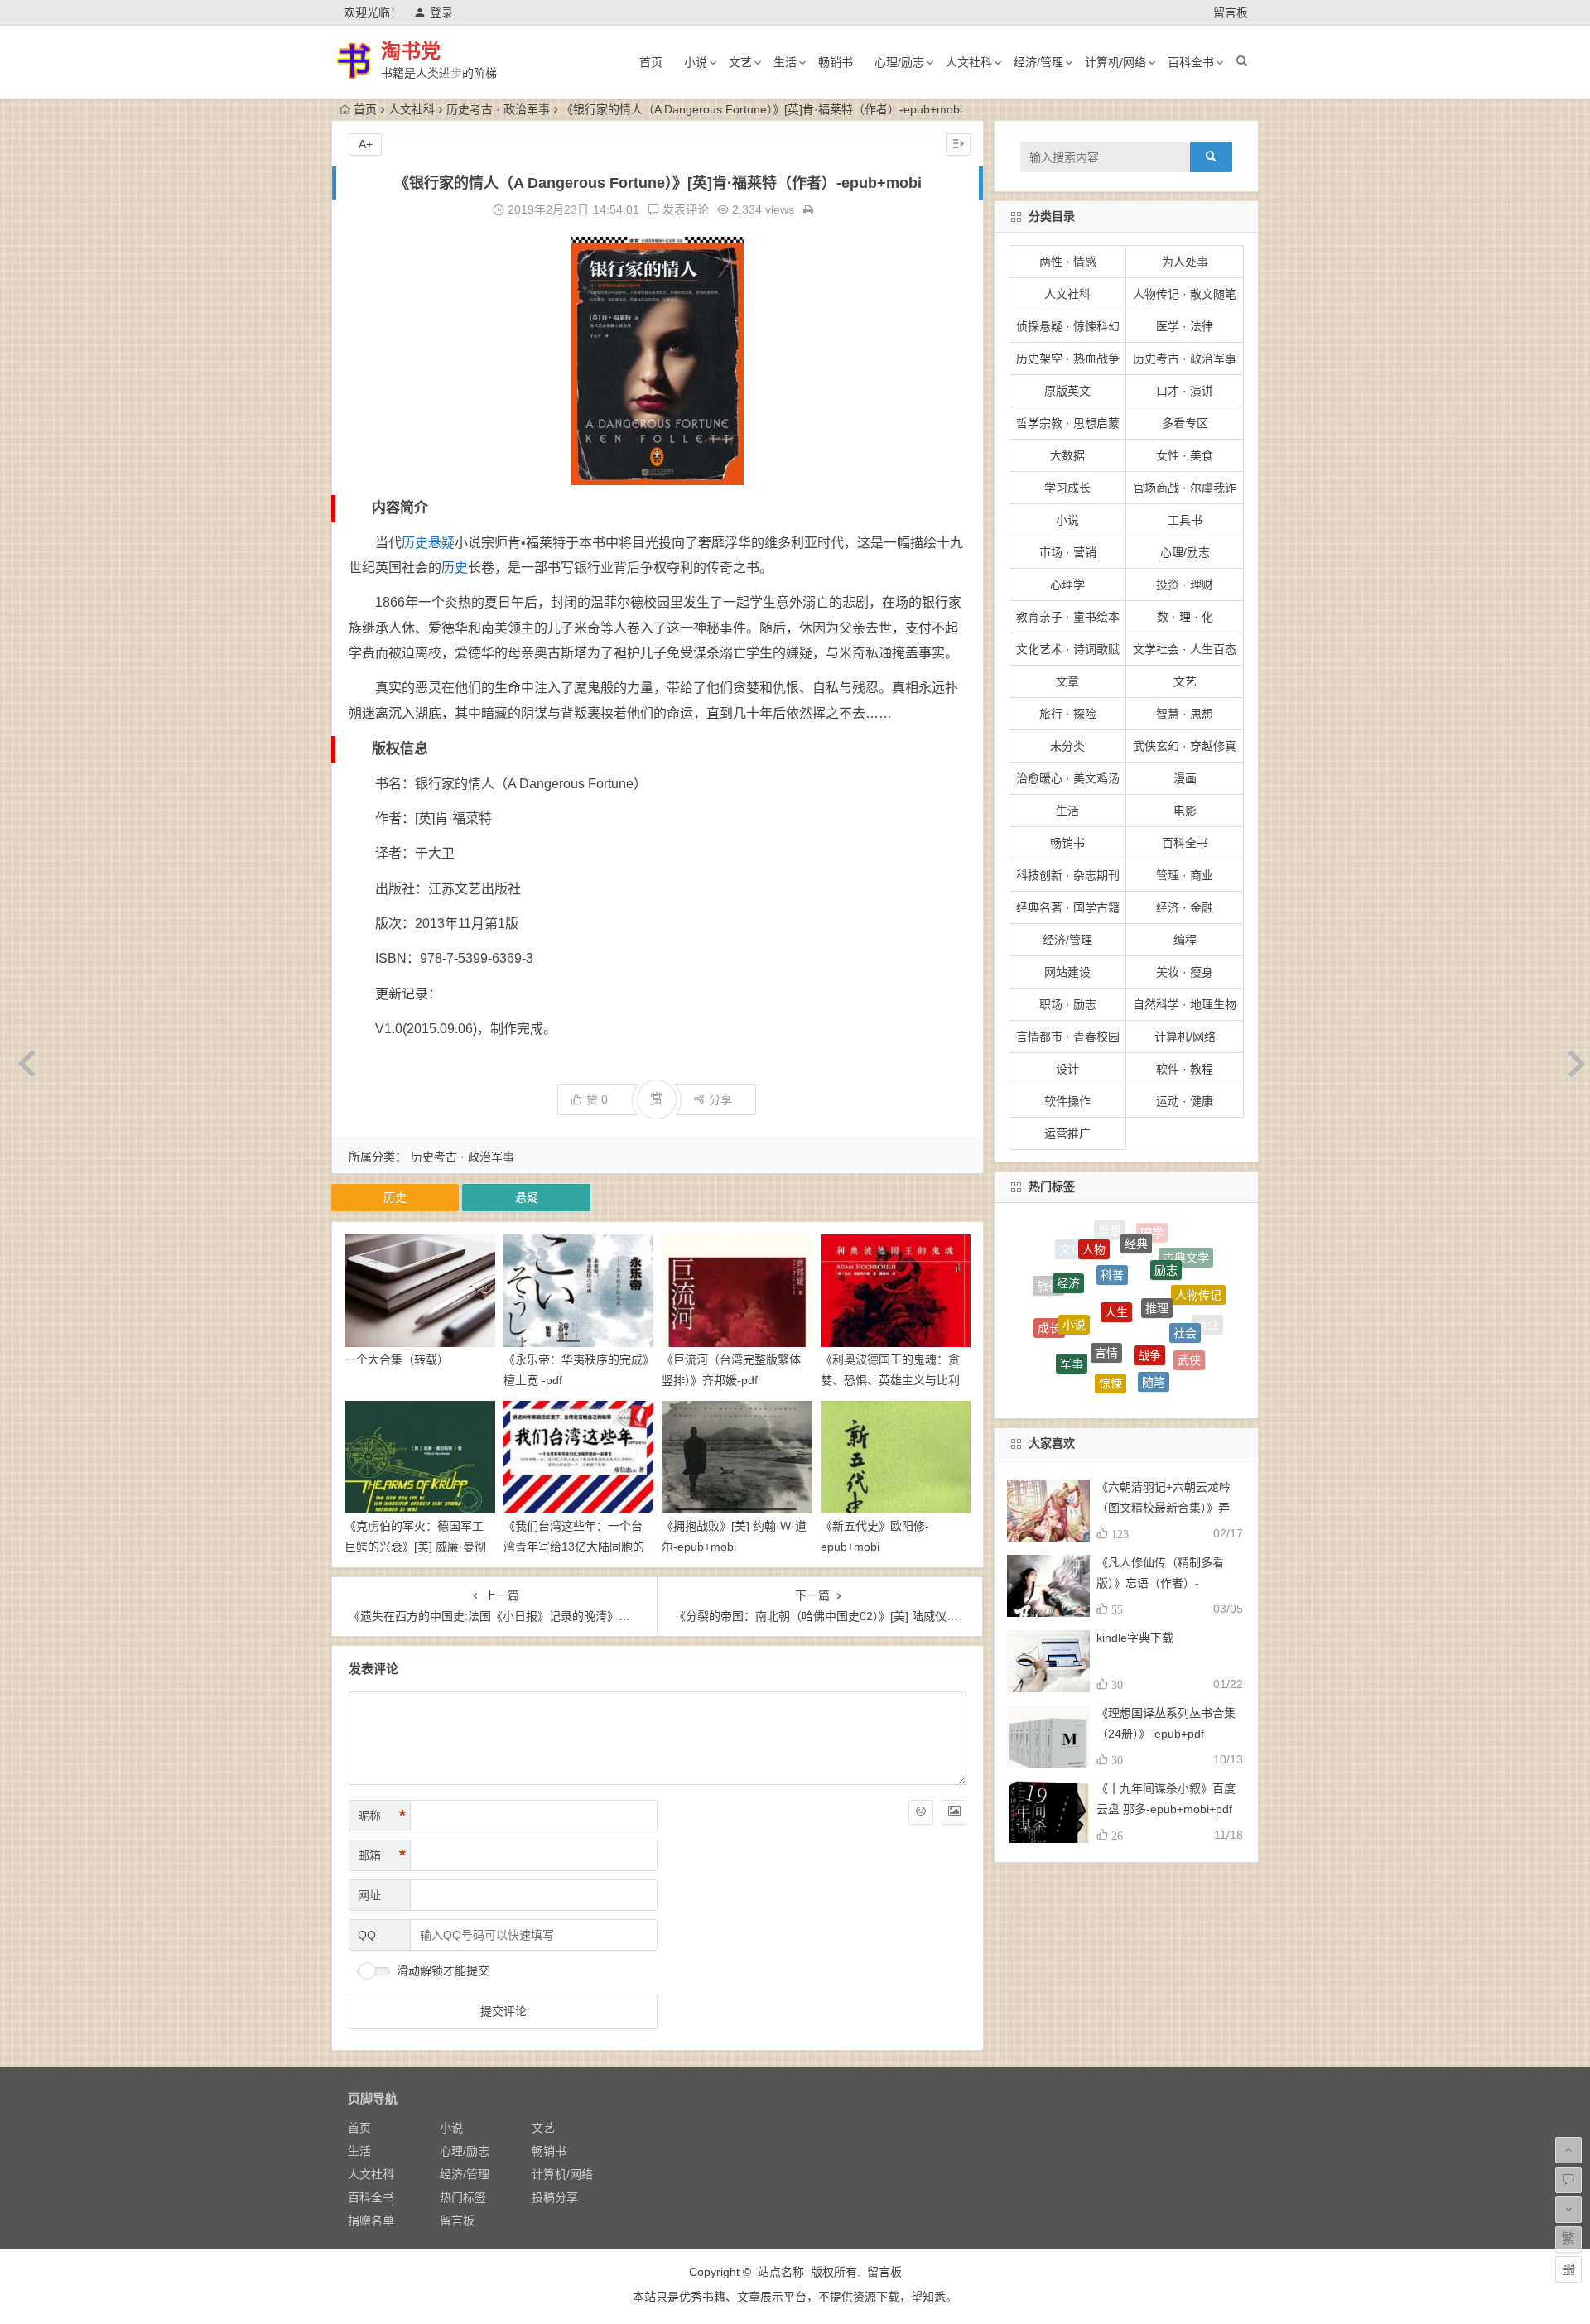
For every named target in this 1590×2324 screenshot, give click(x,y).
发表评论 (684, 209)
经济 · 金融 (1185, 907)
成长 (1049, 1295)
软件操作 (1067, 1101)
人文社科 (969, 62)
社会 (1185, 1270)
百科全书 (1191, 62)
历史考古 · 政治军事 (498, 109)
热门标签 (463, 2197)
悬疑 (441, 543)
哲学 (1085, 1346)
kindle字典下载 (1135, 1638)
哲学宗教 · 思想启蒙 (1068, 423)
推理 (1157, 1239)
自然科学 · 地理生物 (1185, 1004)
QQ (367, 1935)
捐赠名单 (371, 2221)
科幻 (1119, 1381)
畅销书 (836, 62)
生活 (785, 62)
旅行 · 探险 (1068, 714)
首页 (651, 62)
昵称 (382, 1816)
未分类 (1067, 746)
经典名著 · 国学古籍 (1068, 907)
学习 (1081, 1376)
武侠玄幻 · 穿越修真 (1185, 746)
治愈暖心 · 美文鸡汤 (1068, 778)
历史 (415, 543)
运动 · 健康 (1185, 1101)
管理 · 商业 (1185, 875)
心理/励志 (899, 62)
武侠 (1189, 1311)
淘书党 (411, 51)
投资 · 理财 (1185, 585)
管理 (1168, 1353)
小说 (696, 62)
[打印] (808, 209)
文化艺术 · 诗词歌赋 (1068, 649)
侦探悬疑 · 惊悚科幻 (1068, 326)
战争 (1149, 1268)
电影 (1185, 811)
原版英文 (1067, 391)
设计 (1067, 1069)
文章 (1067, 681)
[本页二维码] (1568, 2269)
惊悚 (1111, 1306)
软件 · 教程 (1185, 1069)
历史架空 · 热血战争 (1068, 358)
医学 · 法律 (1185, 326)
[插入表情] (921, 1812)
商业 (1207, 1312)
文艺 (740, 62)
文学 (1158, 1383)
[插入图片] (954, 1812)
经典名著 (1193, 1354)
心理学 (1067, 585)
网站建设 (1067, 972)
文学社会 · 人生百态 (1185, 649)
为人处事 (1185, 262)
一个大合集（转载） (397, 1359)
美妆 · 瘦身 (1185, 972)
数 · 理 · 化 (1185, 617)
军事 (1072, 1302)
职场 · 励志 (1068, 1004)
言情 (1106, 1265)
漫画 (1185, 778)
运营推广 (1067, 1133)
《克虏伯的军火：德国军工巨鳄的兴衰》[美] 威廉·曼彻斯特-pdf (415, 1547)
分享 (720, 1099)
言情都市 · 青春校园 (1068, 1037)
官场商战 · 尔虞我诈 (1185, 488)
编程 (1185, 940)
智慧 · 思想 (1185, 714)
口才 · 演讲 (1185, 391)
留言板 (1231, 12)
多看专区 (1185, 423)
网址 (369, 1895)
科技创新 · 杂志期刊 (1068, 875)
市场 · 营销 (1068, 552)
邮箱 (382, 1855)
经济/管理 (1038, 62)
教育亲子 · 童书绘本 (1068, 617)
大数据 (1067, 455)
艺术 (1055, 1340)
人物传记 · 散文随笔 (1185, 294)
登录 (441, 12)
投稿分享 (555, 2197)
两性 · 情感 (1068, 262)
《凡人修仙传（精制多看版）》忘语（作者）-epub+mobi (1160, 1583)
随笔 (1154, 1311)
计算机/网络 (1115, 62)
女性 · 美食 (1185, 455)
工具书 (1185, 520)
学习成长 (1067, 488)
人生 (1116, 1236)
